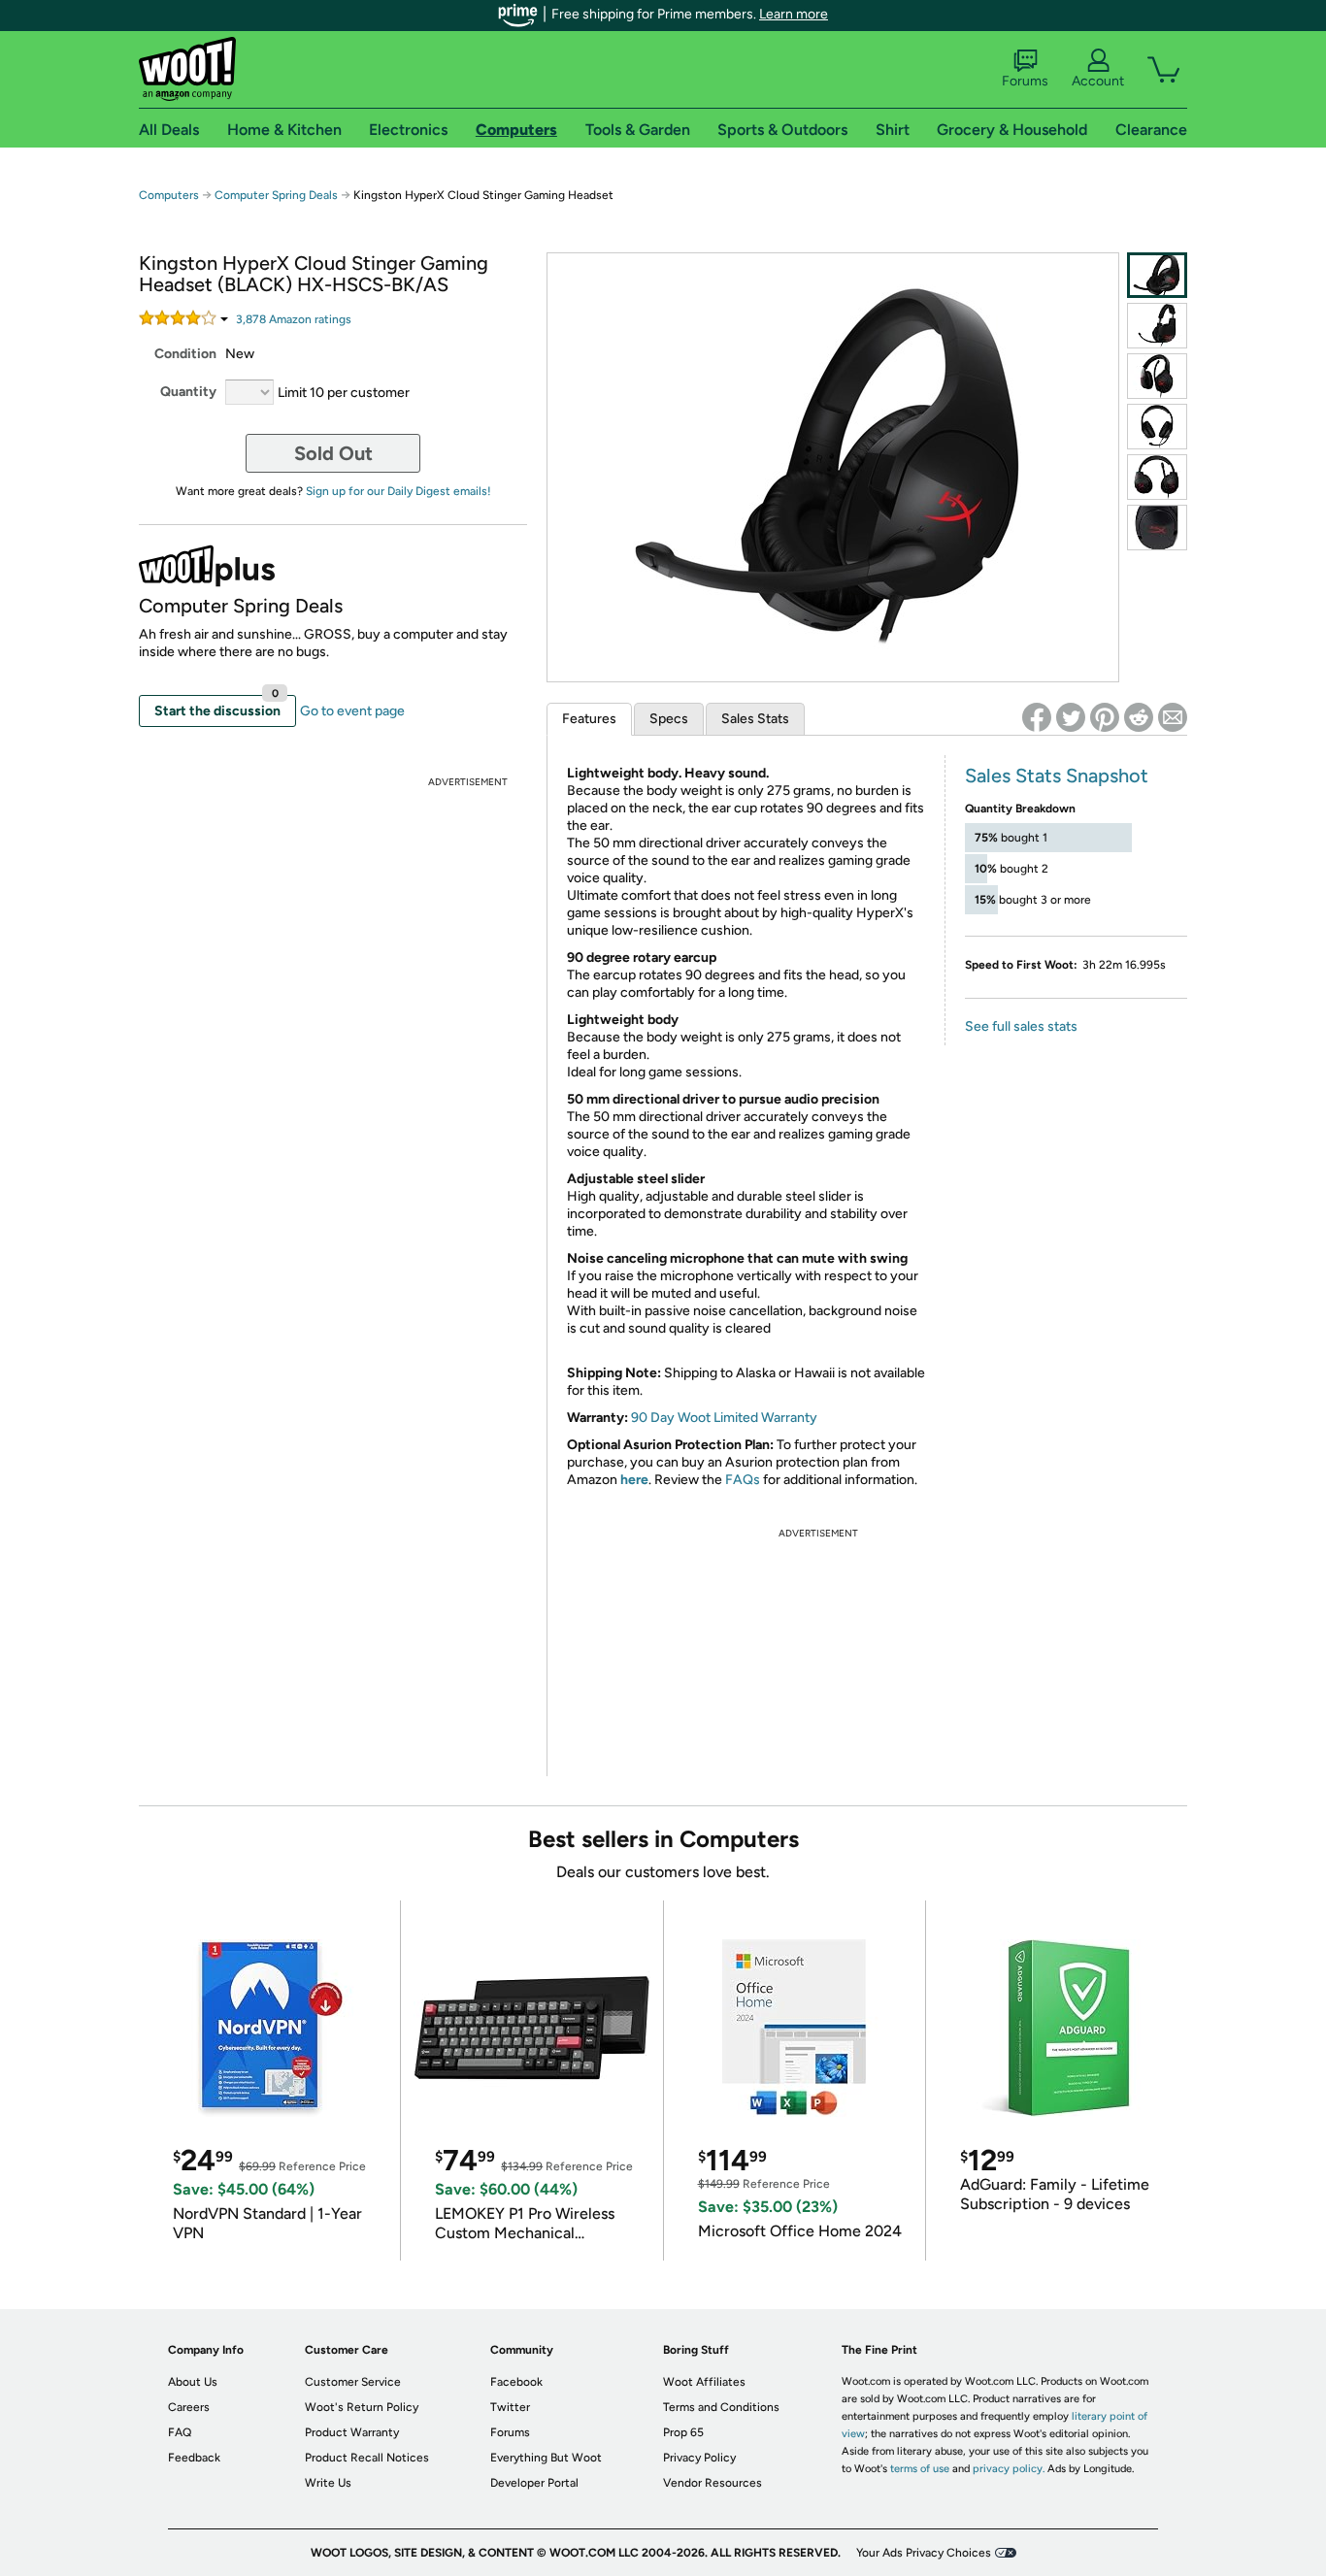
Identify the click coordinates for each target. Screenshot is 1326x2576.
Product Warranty (352, 2432)
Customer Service (353, 2382)
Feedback (194, 2458)
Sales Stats (755, 719)
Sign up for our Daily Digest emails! (398, 491)
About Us (193, 2382)
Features (589, 719)
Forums (1025, 81)
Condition (185, 354)
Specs (669, 719)
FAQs (743, 1480)
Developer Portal (534, 2483)
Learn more (794, 14)
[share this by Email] (1173, 717)
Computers (169, 195)
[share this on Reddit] (1139, 717)
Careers (189, 2407)
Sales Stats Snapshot (1057, 776)
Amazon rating (294, 319)
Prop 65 (683, 2432)
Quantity (188, 392)
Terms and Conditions (721, 2407)
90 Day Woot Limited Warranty (724, 1418)
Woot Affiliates (704, 2382)
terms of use (920, 2469)
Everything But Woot (546, 2458)
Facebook (516, 2382)
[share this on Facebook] (1037, 717)
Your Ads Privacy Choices (924, 2553)
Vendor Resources (713, 2483)
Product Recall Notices (367, 2458)
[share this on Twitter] (1071, 717)
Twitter (510, 2407)
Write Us (328, 2483)
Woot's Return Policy (362, 2407)
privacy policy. (1009, 2469)
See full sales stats (1021, 1026)
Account (1098, 81)
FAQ (180, 2432)
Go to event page (352, 711)
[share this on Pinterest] (1105, 717)
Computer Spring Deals (276, 195)
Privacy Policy (699, 2458)
